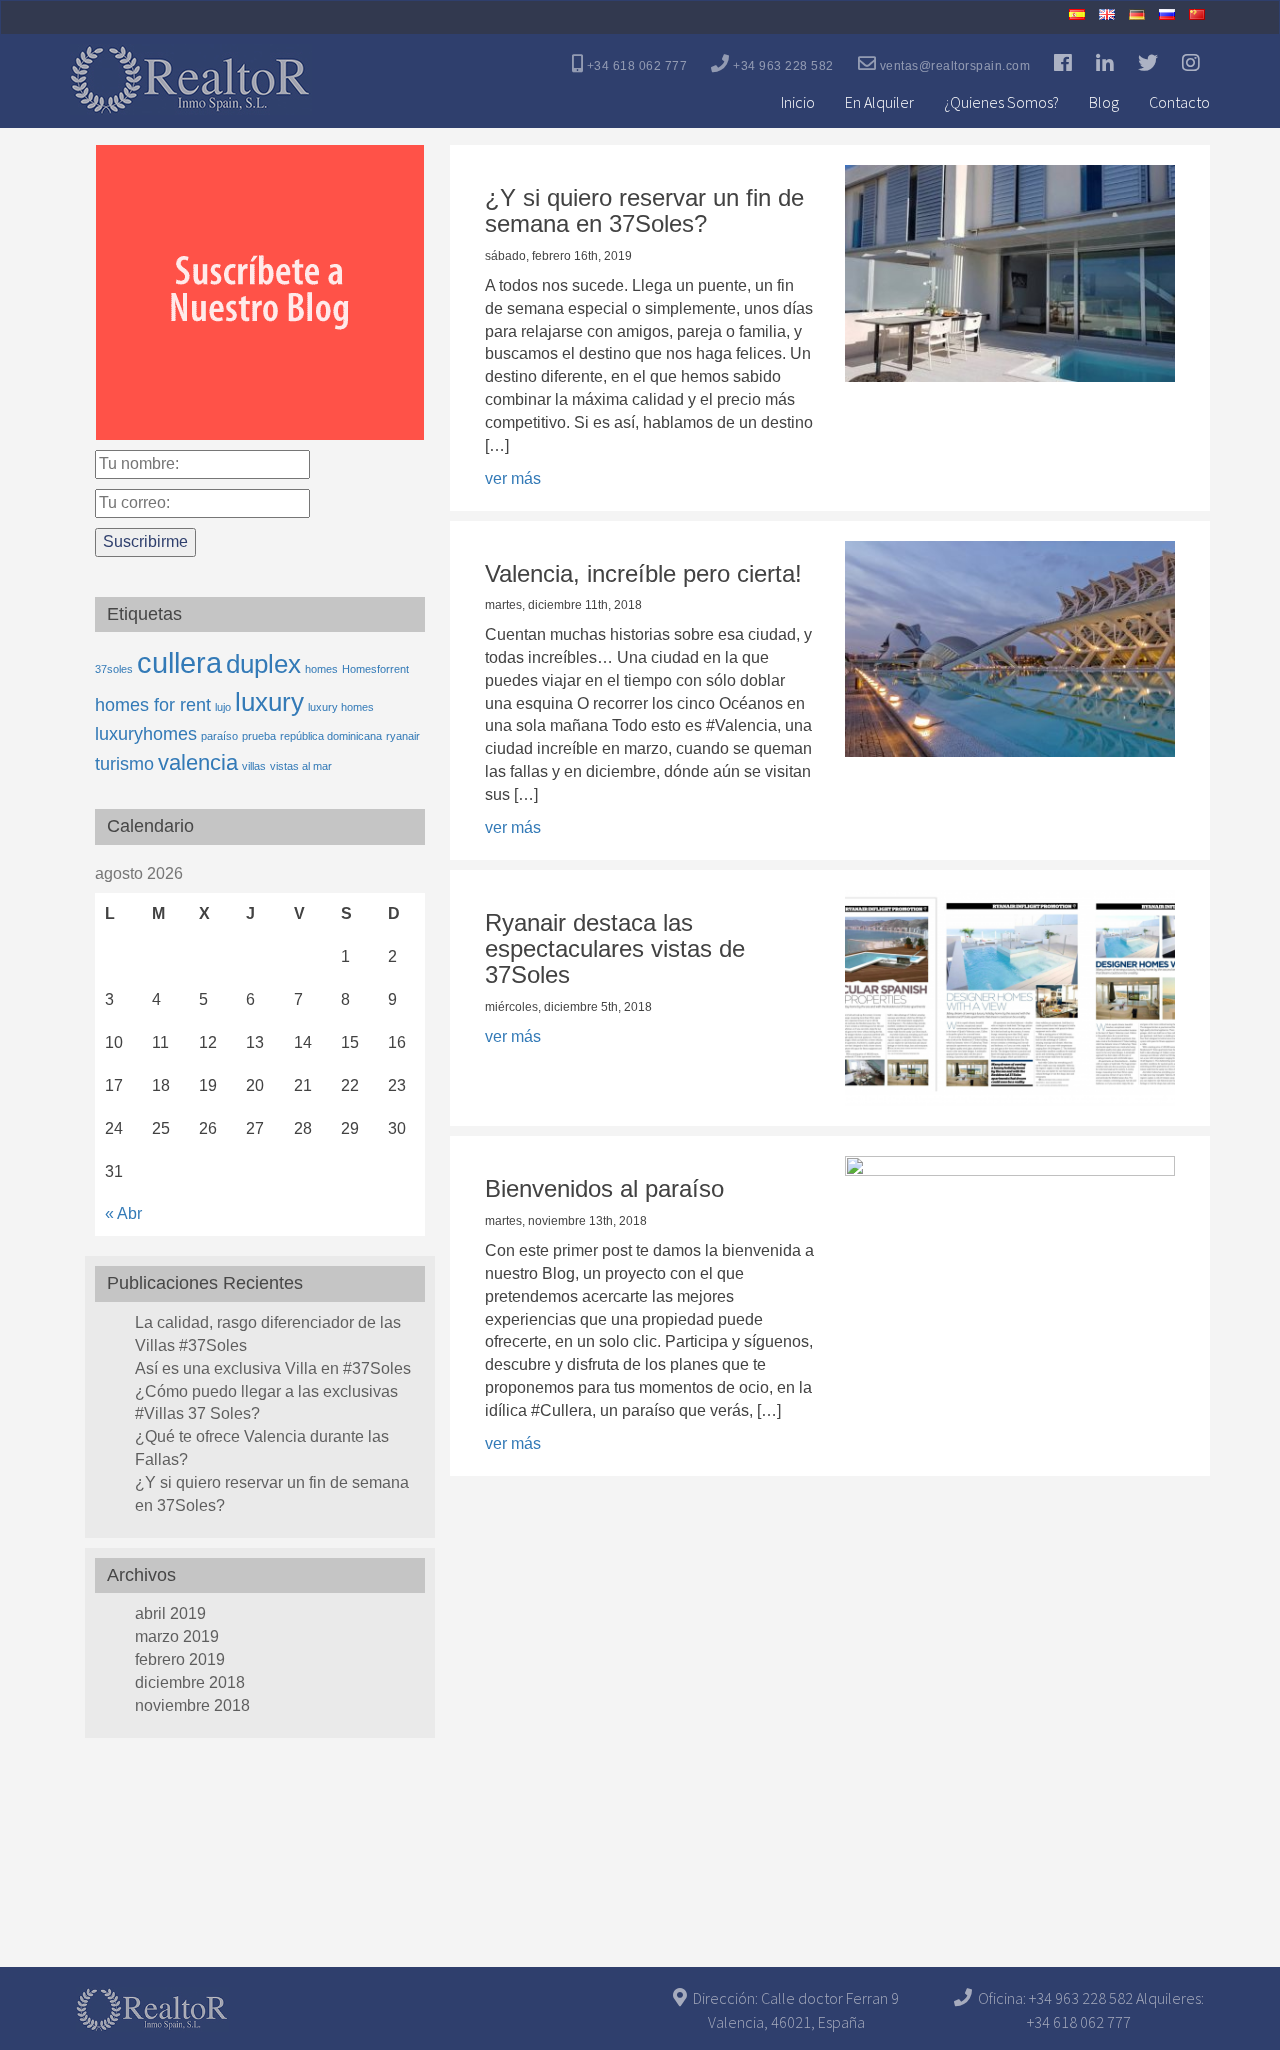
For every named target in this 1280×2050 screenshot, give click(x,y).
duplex (263, 664)
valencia (198, 762)
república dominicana (331, 736)
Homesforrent (375, 669)
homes (321, 669)
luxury (269, 702)
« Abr (123, 1213)
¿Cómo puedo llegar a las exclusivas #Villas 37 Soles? (266, 1403)
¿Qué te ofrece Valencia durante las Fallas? (262, 1448)
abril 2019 (170, 1613)
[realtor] (191, 68)
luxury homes (341, 707)
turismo (124, 764)
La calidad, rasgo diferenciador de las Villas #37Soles (268, 1334)
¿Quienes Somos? (1001, 102)
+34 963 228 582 (782, 66)
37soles (114, 669)
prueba (259, 736)
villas (254, 766)
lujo (223, 707)
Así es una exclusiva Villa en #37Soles (273, 1368)
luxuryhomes (146, 734)
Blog (1104, 102)
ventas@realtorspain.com (953, 66)
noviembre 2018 (192, 1705)
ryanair (403, 736)
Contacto (1179, 102)
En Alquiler (879, 102)
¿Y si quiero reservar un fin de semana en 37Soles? (272, 1494)
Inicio (798, 102)
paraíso (219, 736)
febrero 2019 (180, 1659)
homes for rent (153, 705)
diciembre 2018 (190, 1682)
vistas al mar (301, 766)
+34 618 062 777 (635, 66)
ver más (513, 478)
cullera (179, 662)
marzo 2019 (177, 1636)
